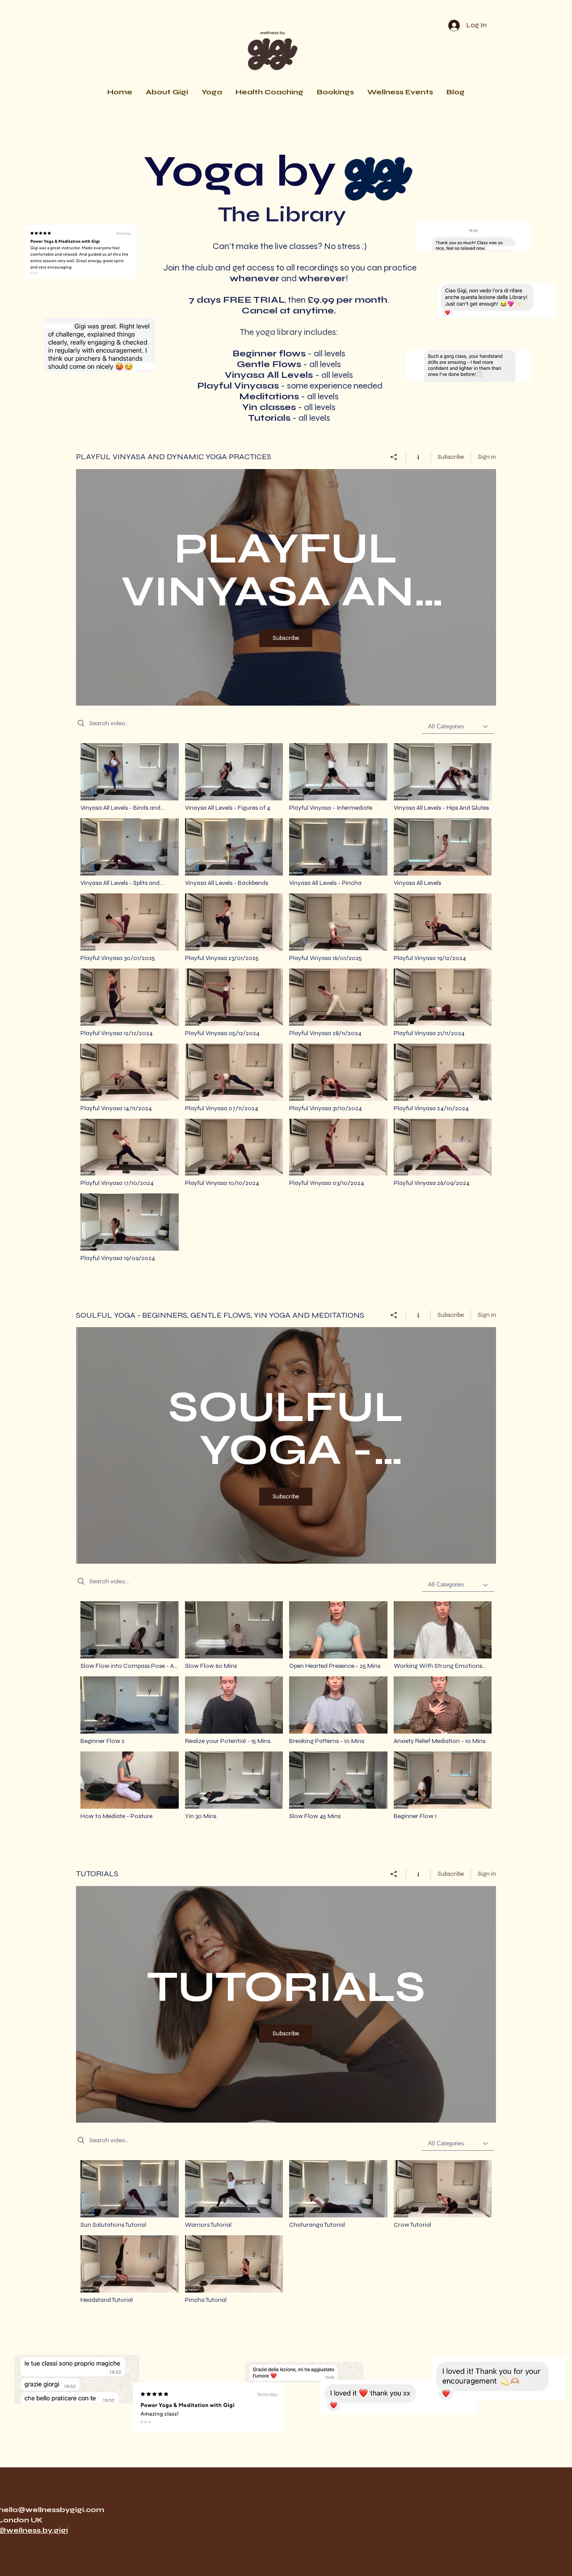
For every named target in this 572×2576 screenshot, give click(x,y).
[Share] (394, 457)
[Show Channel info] (418, 457)
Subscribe (451, 457)
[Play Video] (443, 777)
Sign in (487, 457)
